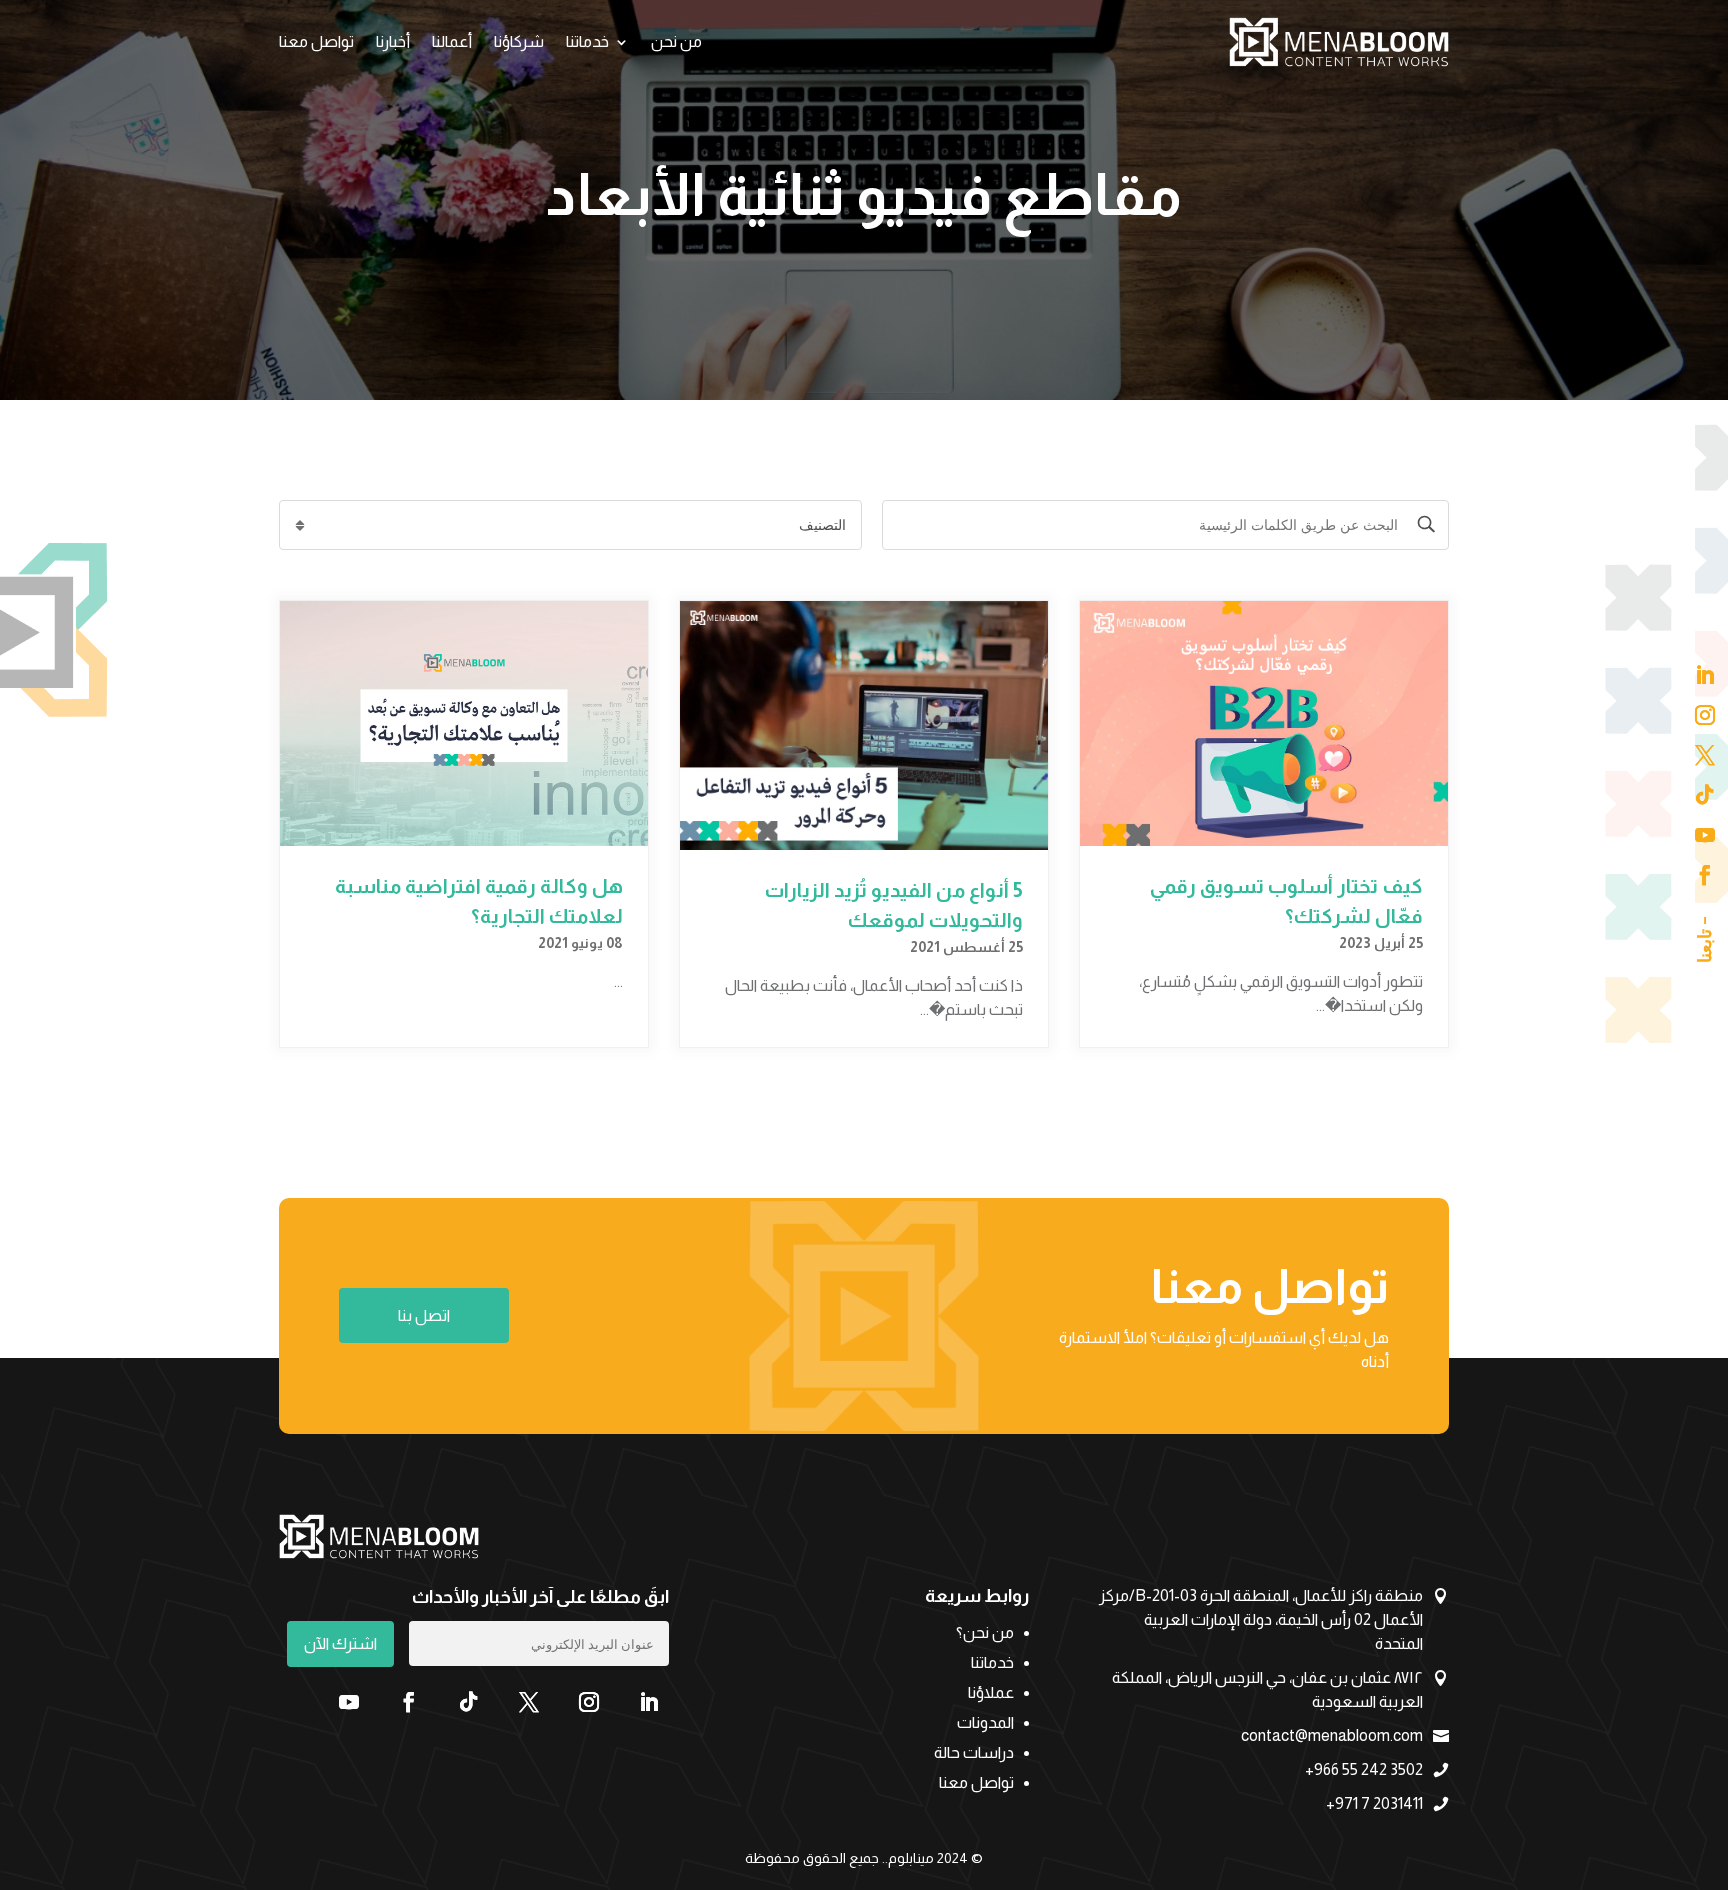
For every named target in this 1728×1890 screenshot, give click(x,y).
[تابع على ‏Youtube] (349, 1702)
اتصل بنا (424, 1315)
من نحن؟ (985, 1633)
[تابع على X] (529, 1702)
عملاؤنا (991, 1693)
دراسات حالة (974, 1753)
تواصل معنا (316, 41)
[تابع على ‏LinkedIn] (649, 1702)
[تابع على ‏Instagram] (589, 1702)
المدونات (985, 1723)
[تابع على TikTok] (469, 1702)
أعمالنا (452, 41)
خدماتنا (587, 41)
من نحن (676, 41)
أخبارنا (393, 41)
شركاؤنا (519, 41)
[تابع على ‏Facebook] (409, 1702)
